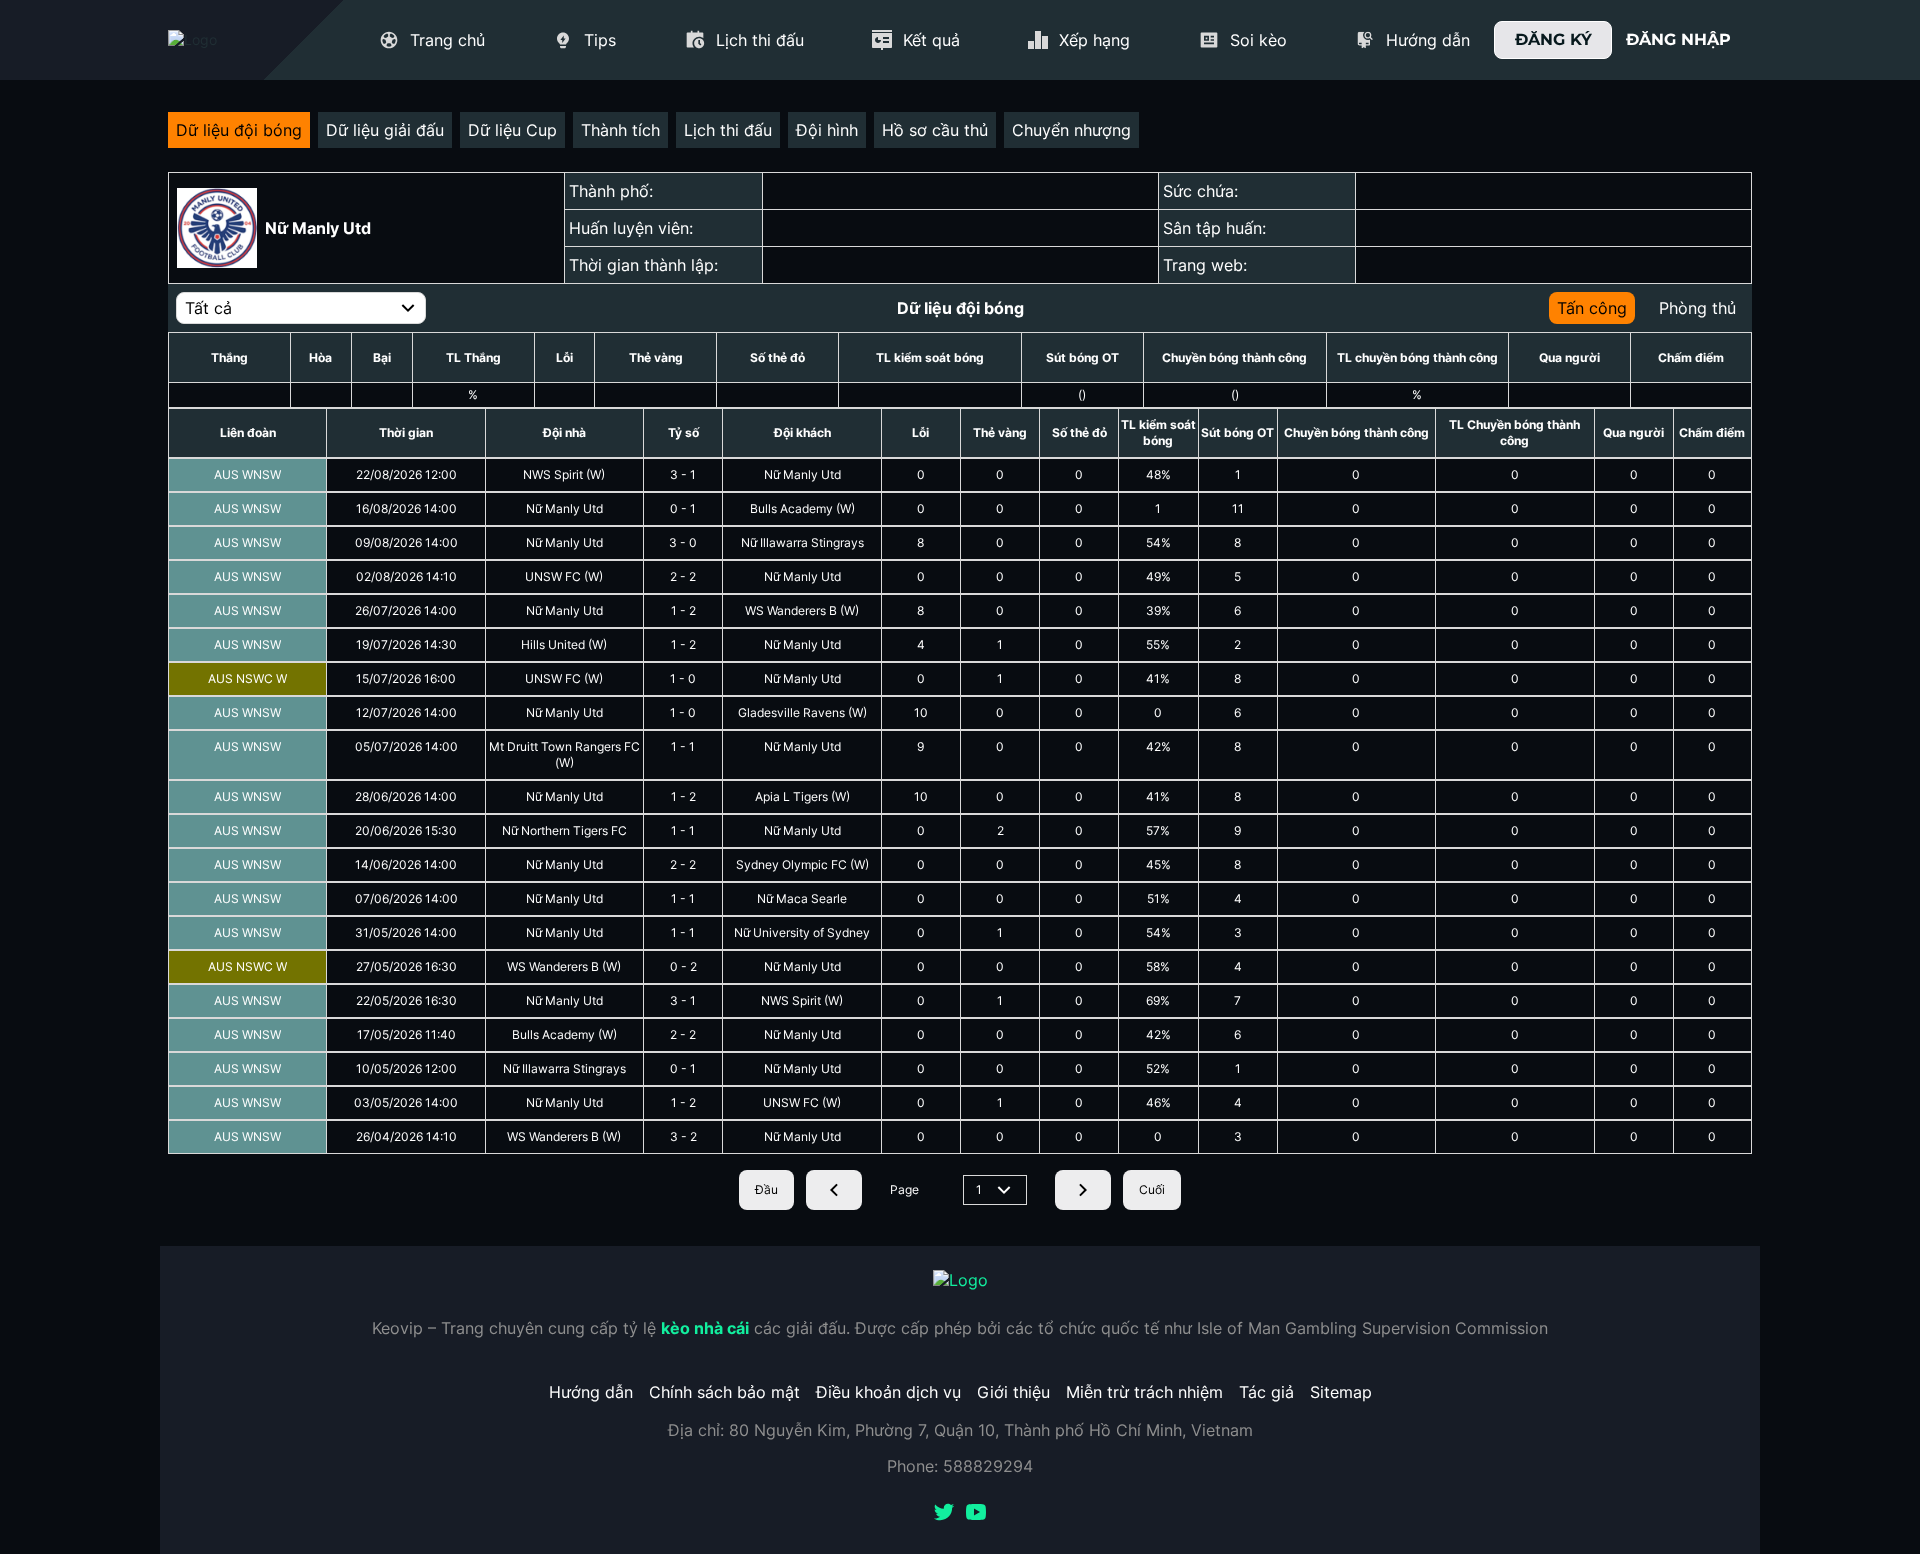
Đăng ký (1553, 39)
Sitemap (1341, 1392)
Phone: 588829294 (960, 1466)
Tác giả (1266, 1392)
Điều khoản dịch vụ (888, 1392)
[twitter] (944, 1514)
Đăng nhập (1678, 39)
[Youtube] (976, 1514)
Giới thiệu (1013, 1392)
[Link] (228, 40)
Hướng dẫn (591, 1392)
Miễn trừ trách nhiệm (1144, 1392)
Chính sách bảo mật (724, 1392)
